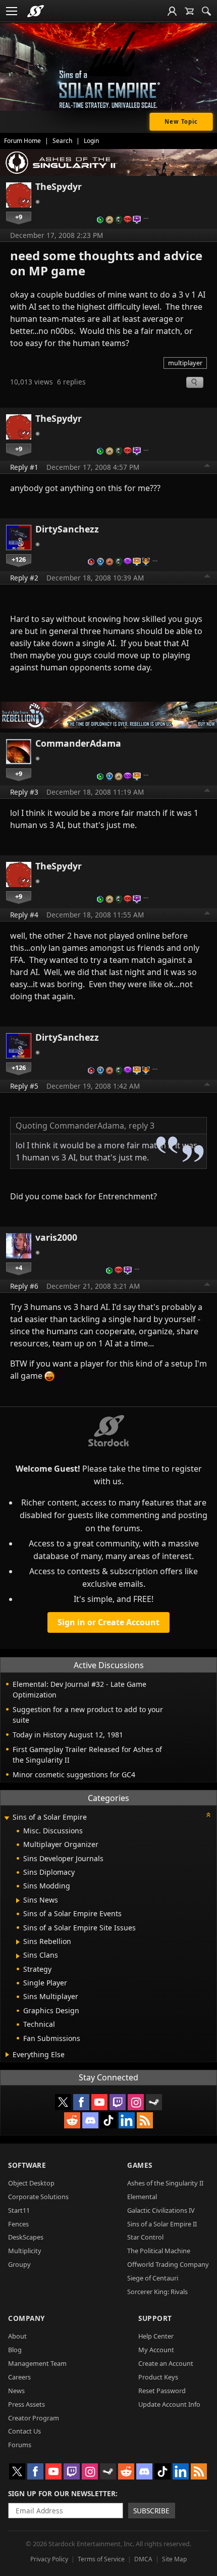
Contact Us (24, 2431)
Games (140, 2165)
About (17, 2336)
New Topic (181, 121)
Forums (20, 2445)
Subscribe (151, 2511)
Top (207, 467)
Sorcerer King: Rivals (157, 2292)
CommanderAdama (78, 743)
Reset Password (162, 2391)
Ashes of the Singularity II (165, 2183)
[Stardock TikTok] (108, 2120)
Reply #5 (24, 1086)
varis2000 (56, 1237)
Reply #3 (24, 792)
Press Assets (26, 2404)
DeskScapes (26, 2237)
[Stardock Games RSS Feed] (145, 2120)
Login (91, 141)
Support (155, 2318)
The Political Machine (159, 2251)
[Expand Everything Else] (7, 2055)
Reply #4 (24, 915)
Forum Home (22, 141)
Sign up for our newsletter (62, 2493)
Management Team (37, 2363)
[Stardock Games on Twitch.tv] (118, 2102)
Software (27, 2165)
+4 (19, 1268)
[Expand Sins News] (18, 1901)
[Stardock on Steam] (154, 2102)
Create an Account (166, 2363)
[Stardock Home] (36, 11)
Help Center (156, 2336)
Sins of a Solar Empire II (162, 2224)
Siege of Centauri (153, 2278)
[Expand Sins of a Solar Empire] (7, 1818)
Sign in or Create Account (108, 1622)
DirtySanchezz (67, 529)
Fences (18, 2224)
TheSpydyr (59, 186)
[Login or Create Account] (172, 11)
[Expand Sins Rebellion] (18, 1942)
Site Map (174, 2559)
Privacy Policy (49, 2559)
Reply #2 (24, 578)
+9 (19, 217)
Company (26, 2318)
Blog (15, 2350)
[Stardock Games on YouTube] (99, 2102)
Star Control (145, 2237)
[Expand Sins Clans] (18, 1956)
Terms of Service (101, 2559)
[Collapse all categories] (208, 1815)
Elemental (142, 2197)
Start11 (19, 2210)
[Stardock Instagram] (136, 2102)
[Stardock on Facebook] (81, 2102)
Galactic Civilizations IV (161, 2210)
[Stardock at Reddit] (72, 2120)
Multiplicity (25, 2251)
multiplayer (185, 363)
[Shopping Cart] (189, 11)
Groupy (19, 2264)
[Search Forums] (206, 11)
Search (62, 141)
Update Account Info (169, 2404)
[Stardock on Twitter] (63, 2102)
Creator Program (34, 2418)
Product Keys (158, 2377)
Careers (19, 2377)
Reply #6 (24, 1286)
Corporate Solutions (38, 2197)
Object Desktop (31, 2183)
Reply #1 (24, 467)
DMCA (143, 2559)
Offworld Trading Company (168, 2264)
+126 (19, 559)
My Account (156, 2350)
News (16, 2391)
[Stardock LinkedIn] (127, 2120)
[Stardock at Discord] (90, 2120)
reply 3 (142, 1126)
